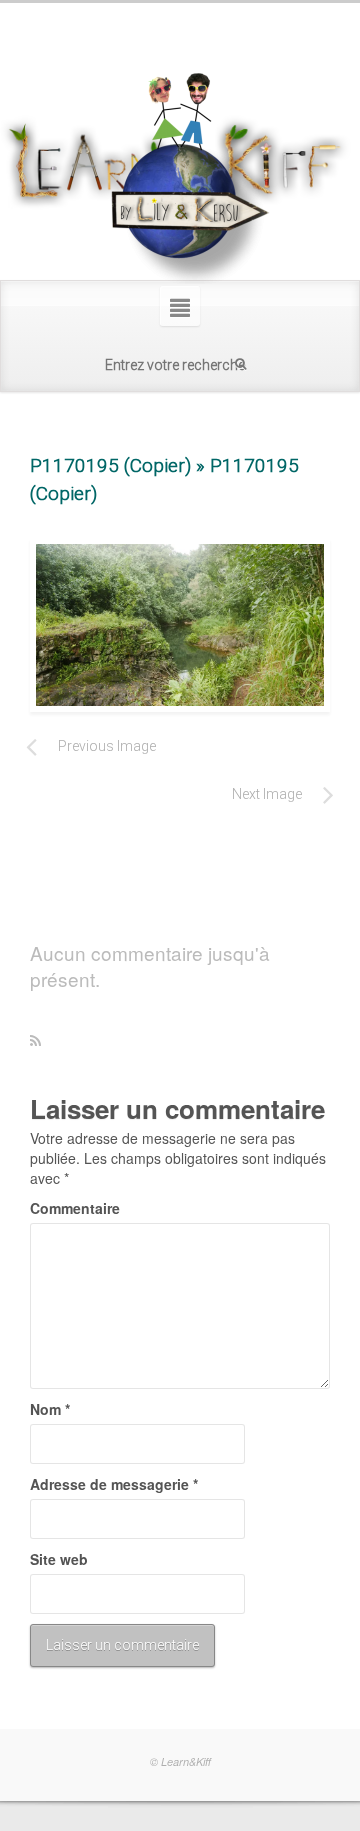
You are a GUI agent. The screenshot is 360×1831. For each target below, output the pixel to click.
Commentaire (75, 1208)
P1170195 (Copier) (110, 465)
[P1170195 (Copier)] (180, 625)
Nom (50, 1409)
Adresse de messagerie (114, 1484)
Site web (59, 1559)
